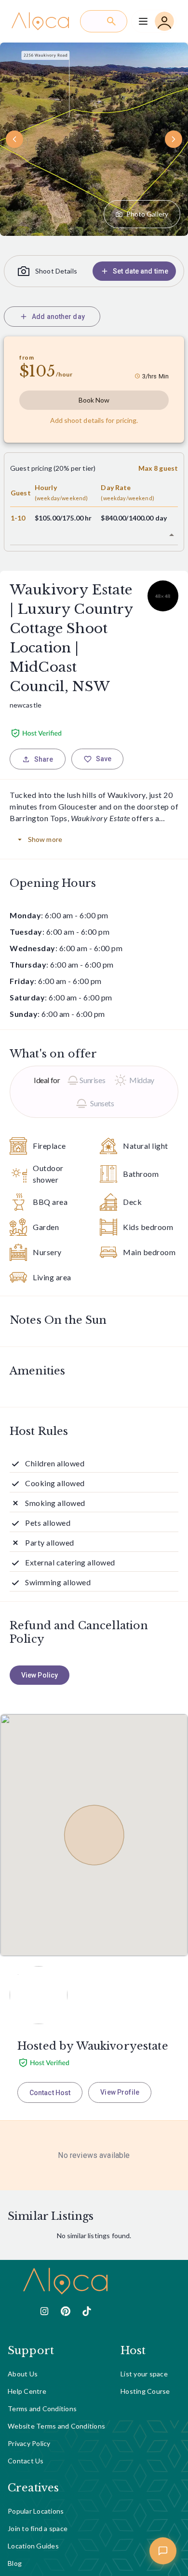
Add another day (58, 317)
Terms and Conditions (42, 2409)
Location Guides (33, 2546)
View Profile (120, 2092)
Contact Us (26, 2461)
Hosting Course (145, 2391)
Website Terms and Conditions (56, 2426)
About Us (23, 2374)
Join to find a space (38, 2528)
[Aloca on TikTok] (87, 2311)
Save (104, 759)
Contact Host (50, 2093)
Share (44, 759)
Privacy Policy (29, 2443)
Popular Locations (36, 2511)
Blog (15, 2563)
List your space (144, 2374)
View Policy (40, 1675)
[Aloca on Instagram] (44, 2311)
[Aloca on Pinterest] (66, 2311)
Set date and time (141, 271)
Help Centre (27, 2391)
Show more (45, 839)
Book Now (94, 400)
